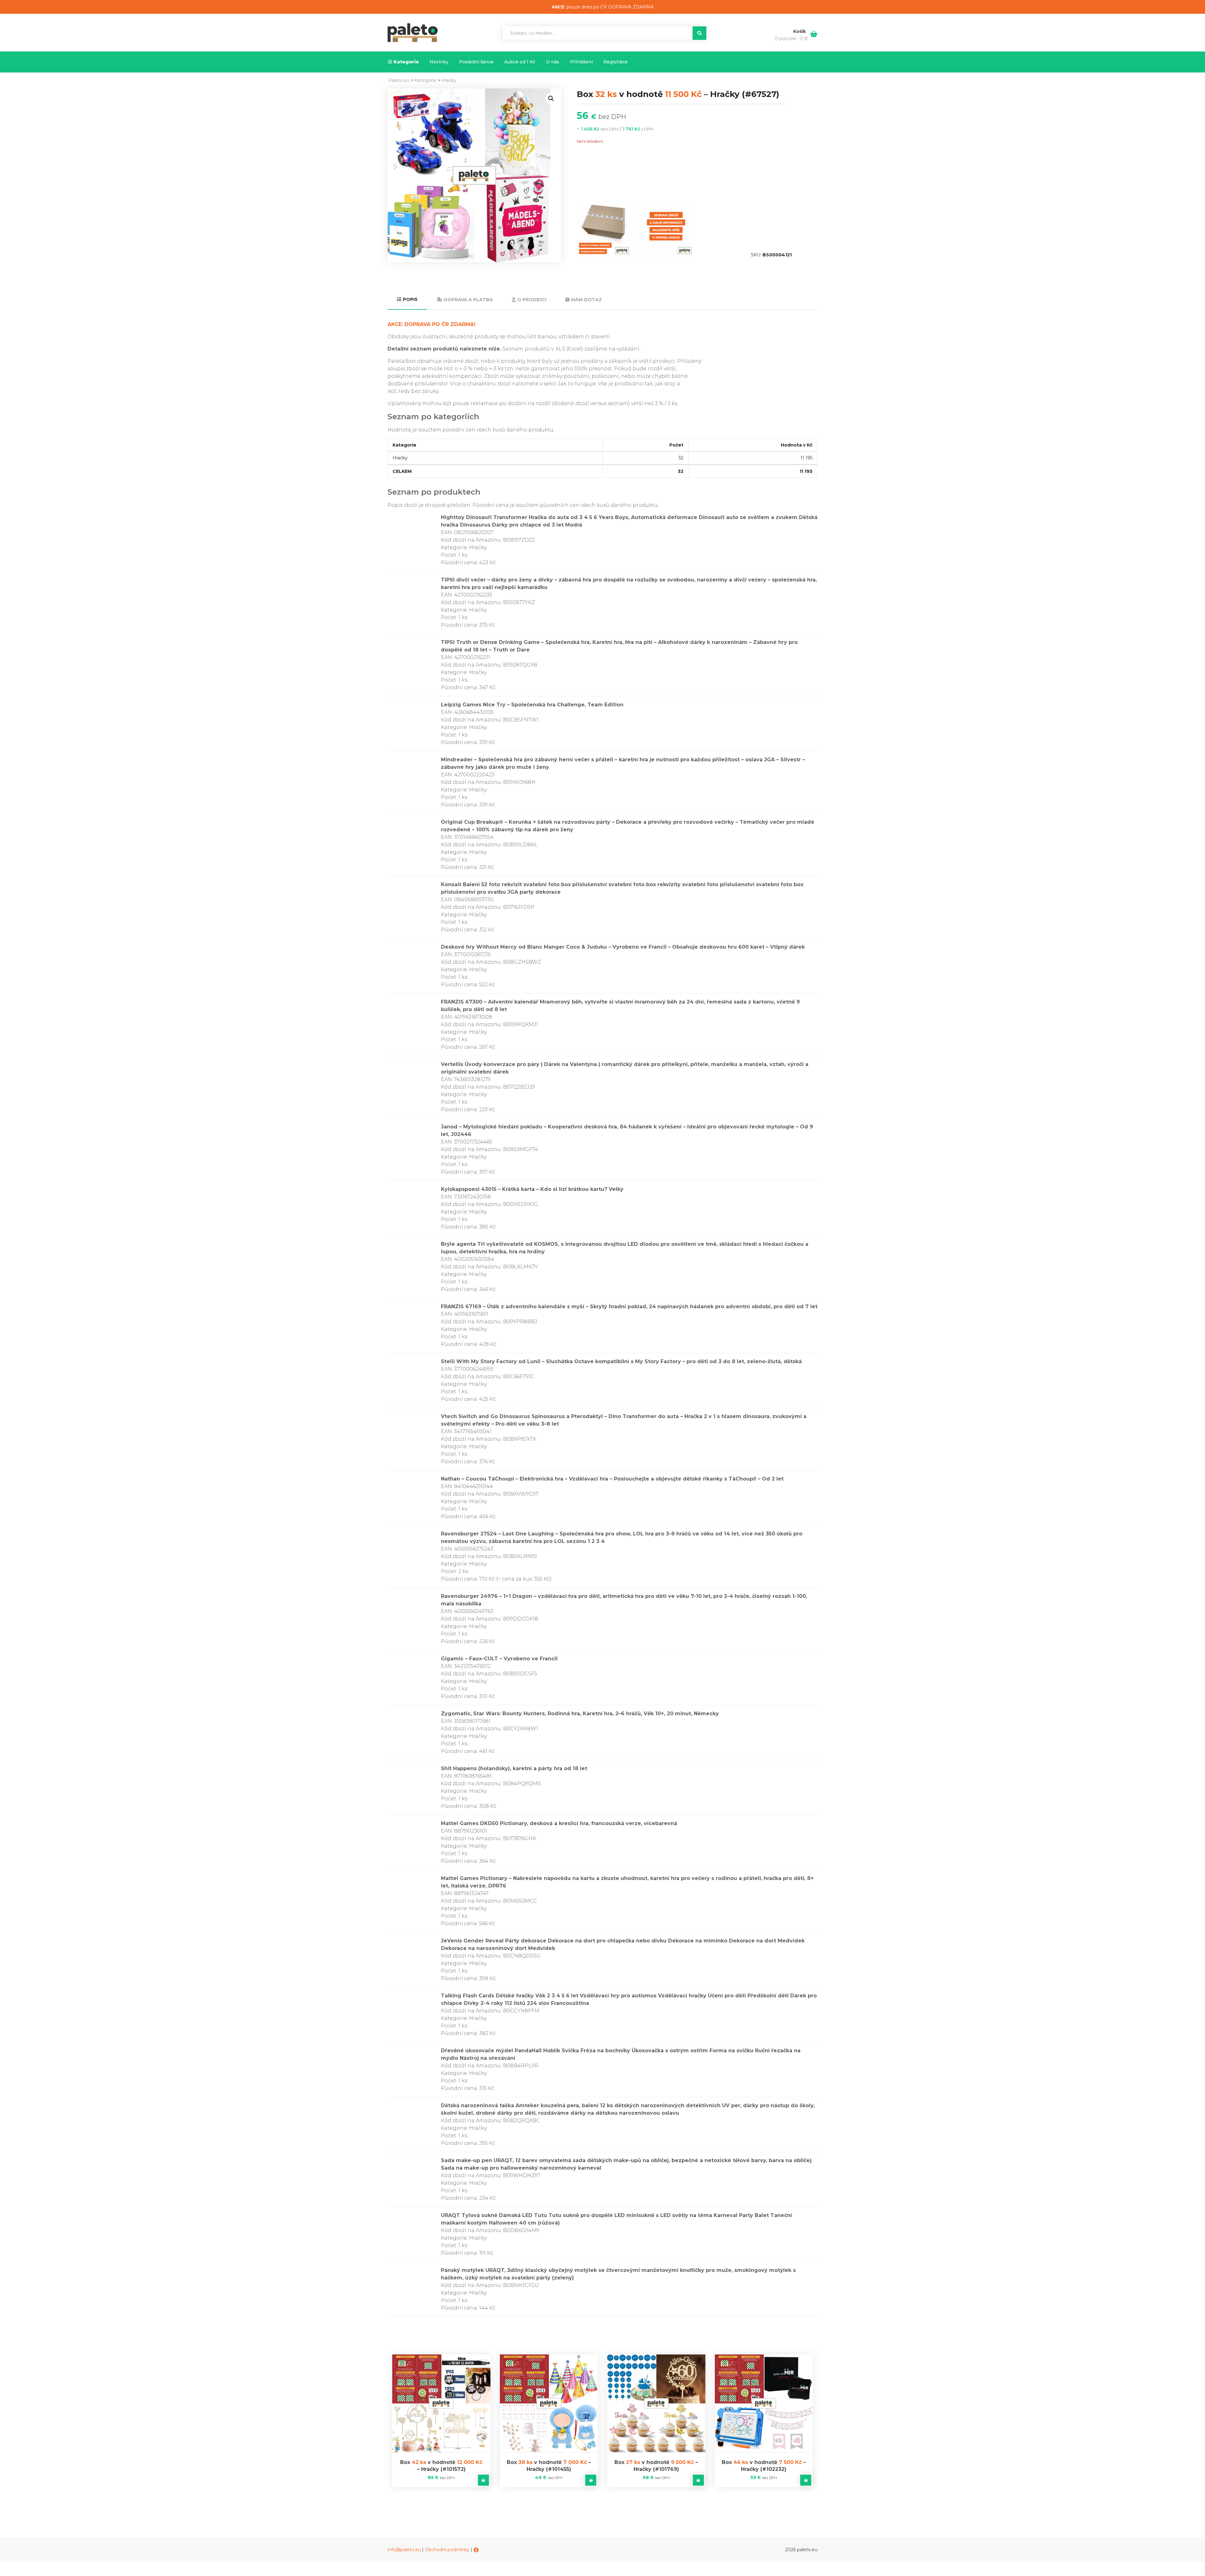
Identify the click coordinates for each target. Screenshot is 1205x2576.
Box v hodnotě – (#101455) (549, 2466)
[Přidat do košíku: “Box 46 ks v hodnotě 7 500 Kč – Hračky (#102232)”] (806, 2480)
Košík (800, 31)
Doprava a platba (468, 300)
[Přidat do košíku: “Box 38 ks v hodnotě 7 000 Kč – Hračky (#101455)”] (591, 2480)
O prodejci (532, 300)
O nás (553, 62)
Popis (410, 299)
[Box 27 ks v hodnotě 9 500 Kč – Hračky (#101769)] (656, 2404)
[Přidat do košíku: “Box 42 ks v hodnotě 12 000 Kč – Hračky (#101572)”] (483, 2480)
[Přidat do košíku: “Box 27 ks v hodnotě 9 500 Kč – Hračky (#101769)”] (698, 2480)
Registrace (616, 62)
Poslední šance (476, 62)
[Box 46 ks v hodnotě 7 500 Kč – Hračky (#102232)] (764, 2404)
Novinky (439, 62)
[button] (551, 99)
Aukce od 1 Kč (520, 62)
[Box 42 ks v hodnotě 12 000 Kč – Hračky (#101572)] (441, 2404)
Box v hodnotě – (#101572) (441, 2466)
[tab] (407, 300)
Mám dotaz (586, 300)
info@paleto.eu (404, 2550)
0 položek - (791, 39)
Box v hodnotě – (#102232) (764, 2466)
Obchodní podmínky (447, 2550)
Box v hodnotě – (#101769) (656, 2466)
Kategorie (406, 62)
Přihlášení (581, 62)
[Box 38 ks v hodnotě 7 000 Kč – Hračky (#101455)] (549, 2404)
